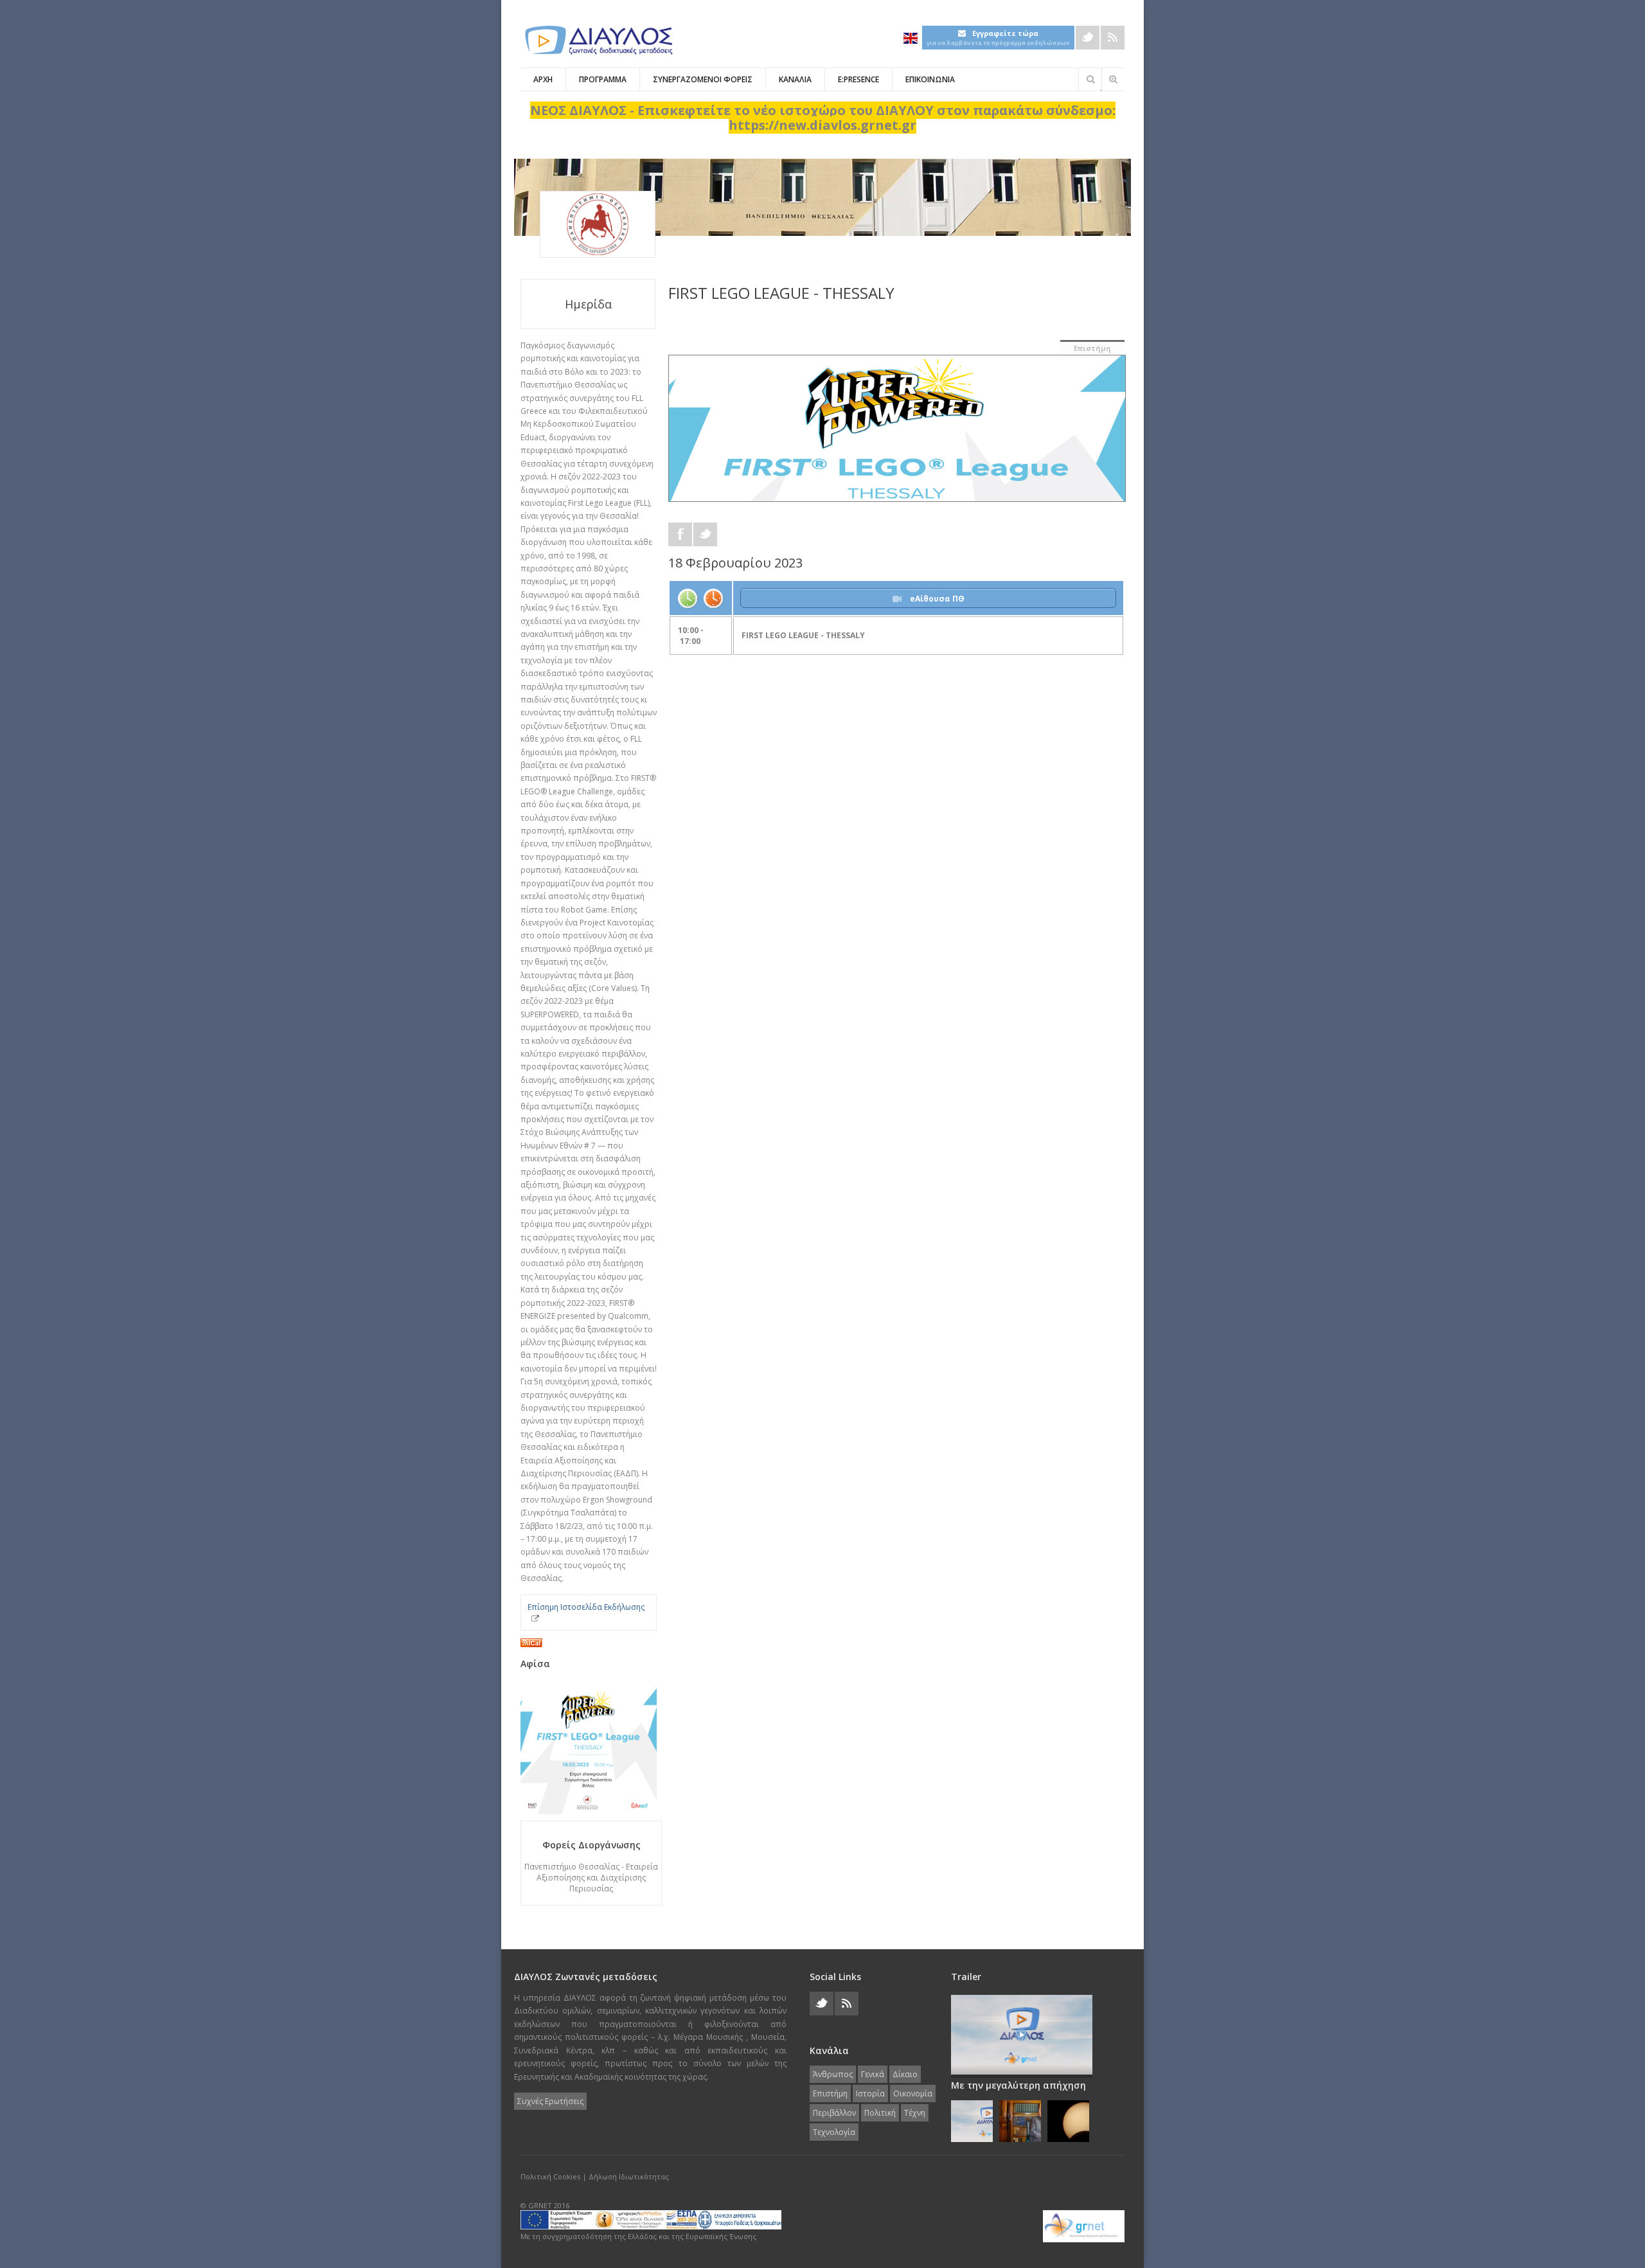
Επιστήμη (1092, 348)
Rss (1113, 38)
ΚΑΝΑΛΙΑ (795, 79)
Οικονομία (913, 2094)
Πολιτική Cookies (550, 2176)
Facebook (680, 534)
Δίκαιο (905, 2074)
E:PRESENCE (858, 79)
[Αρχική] (598, 40)
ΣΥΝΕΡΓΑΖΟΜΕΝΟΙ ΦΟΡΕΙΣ (703, 79)
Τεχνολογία (834, 2132)
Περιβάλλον (834, 2113)
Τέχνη (915, 2113)
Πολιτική (880, 2113)
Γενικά (873, 2074)
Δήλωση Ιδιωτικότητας (629, 2176)
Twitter (1088, 38)
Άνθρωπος (833, 2074)
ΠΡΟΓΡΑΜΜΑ (603, 79)
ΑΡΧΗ (543, 79)
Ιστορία (870, 2094)
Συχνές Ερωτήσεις (550, 2101)
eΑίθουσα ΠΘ (936, 599)
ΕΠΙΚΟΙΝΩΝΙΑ (930, 79)
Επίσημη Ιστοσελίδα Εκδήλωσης (586, 1607)
